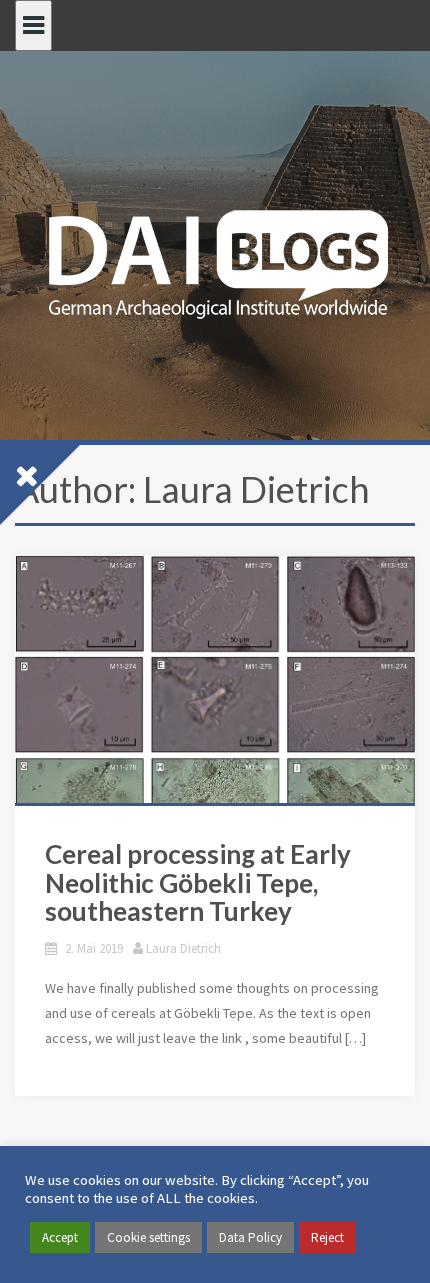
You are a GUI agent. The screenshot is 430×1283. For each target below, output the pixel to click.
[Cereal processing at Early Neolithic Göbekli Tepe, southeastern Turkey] (215, 785)
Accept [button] (60, 1237)
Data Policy (250, 1237)
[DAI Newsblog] (215, 258)
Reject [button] (327, 1237)
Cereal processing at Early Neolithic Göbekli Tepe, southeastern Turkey (198, 883)
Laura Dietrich (183, 948)
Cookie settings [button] (148, 1237)
